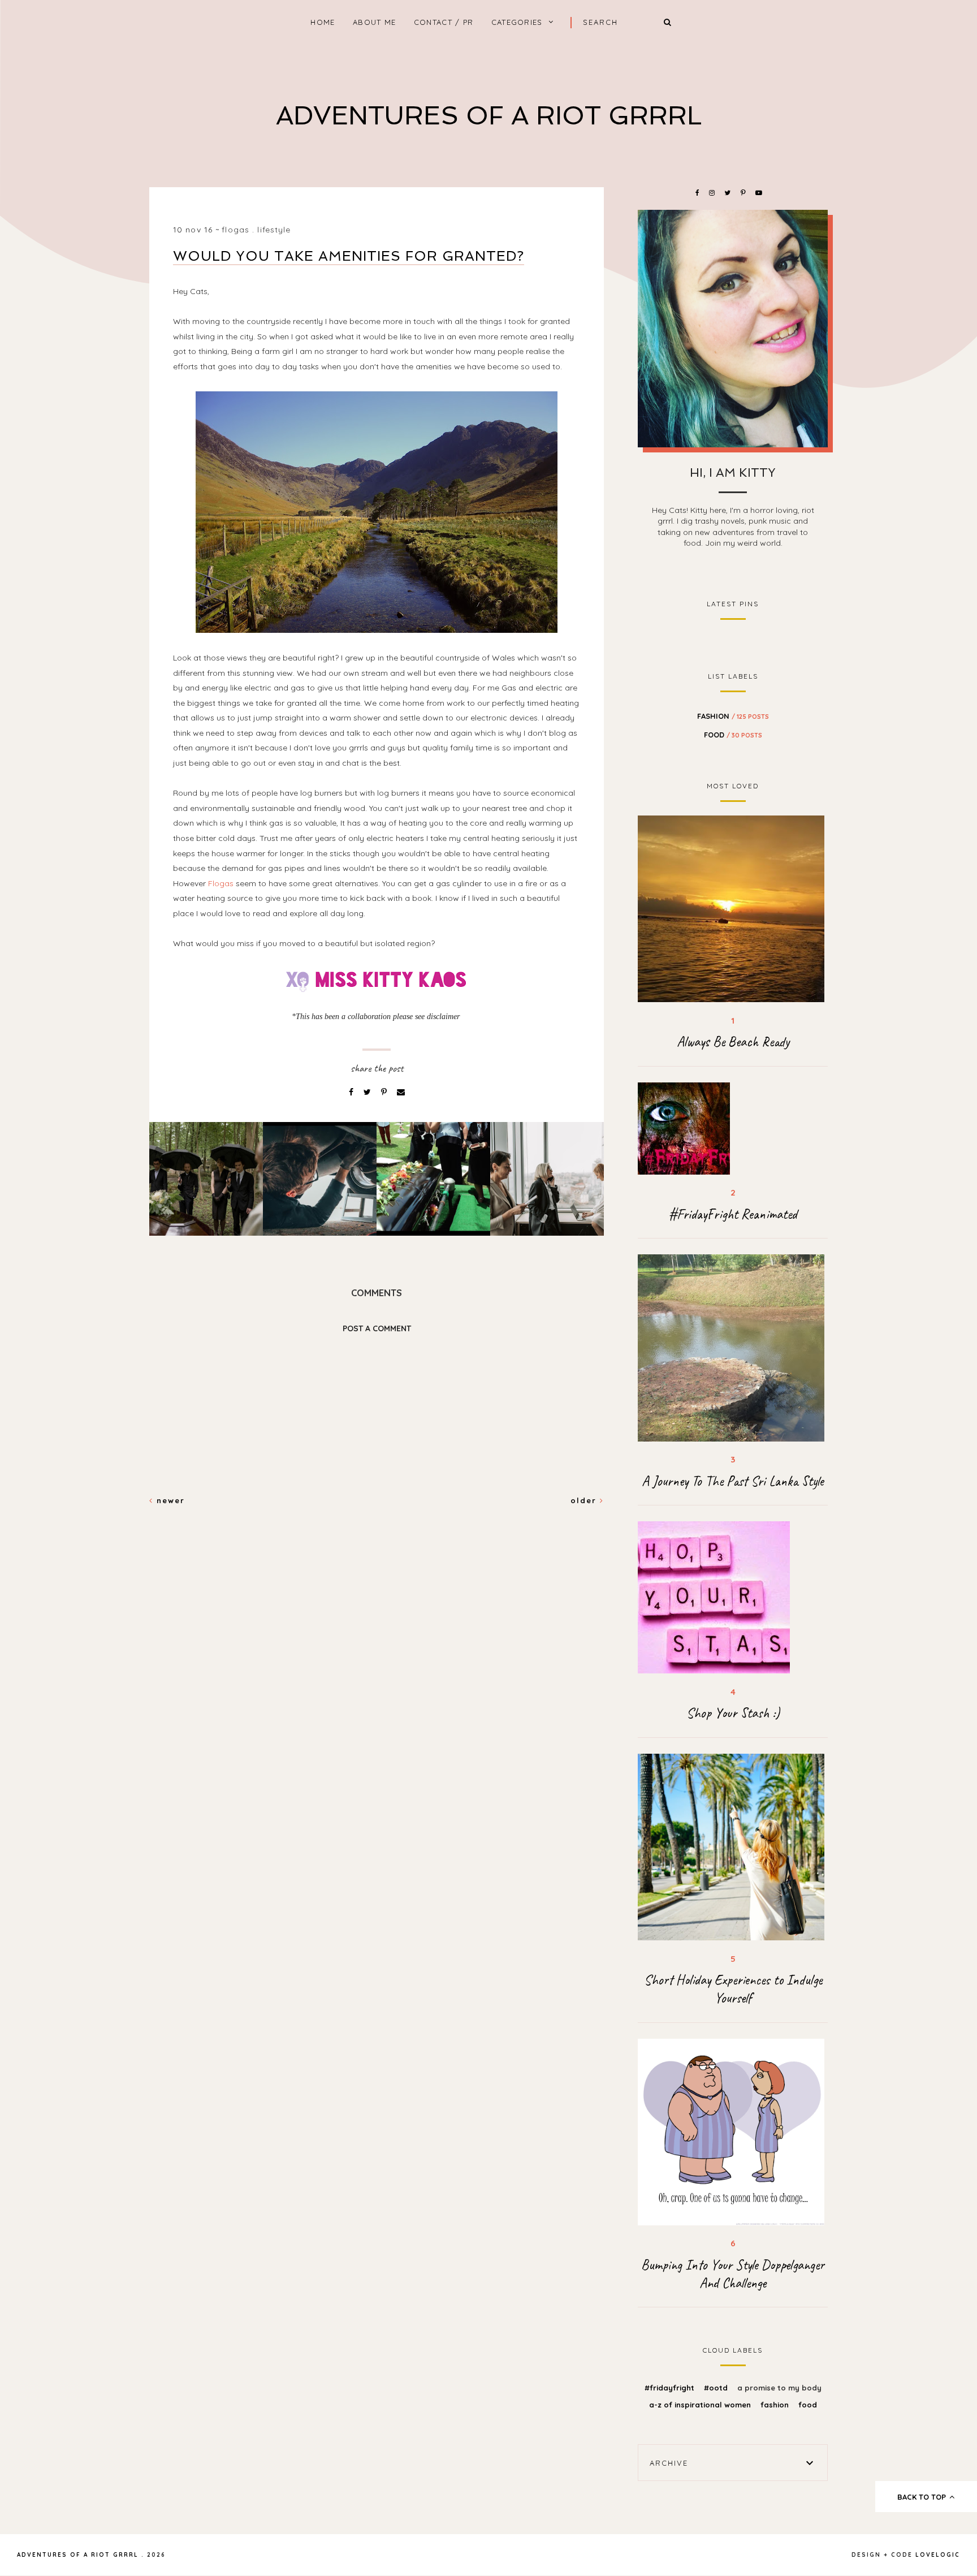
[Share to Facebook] (352, 1092)
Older (585, 1500)
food (733, 735)
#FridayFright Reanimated (733, 1214)
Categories (517, 22)
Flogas (221, 883)
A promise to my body (779, 2388)
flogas (235, 230)
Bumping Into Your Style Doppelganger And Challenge (733, 2274)
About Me (374, 22)
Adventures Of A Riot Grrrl (489, 116)
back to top (923, 2497)
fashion (733, 716)
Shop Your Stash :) (733, 1713)
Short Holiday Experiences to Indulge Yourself (733, 1989)
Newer (169, 1500)
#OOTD (717, 2388)
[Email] (401, 1092)
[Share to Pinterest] (385, 1092)
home (323, 22)
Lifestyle (274, 230)
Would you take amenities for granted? (349, 256)
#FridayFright (671, 2388)
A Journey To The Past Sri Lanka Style (733, 1481)
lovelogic (938, 2555)
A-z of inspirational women (701, 2405)
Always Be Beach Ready (733, 1042)
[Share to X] (368, 1092)
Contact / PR (444, 22)
